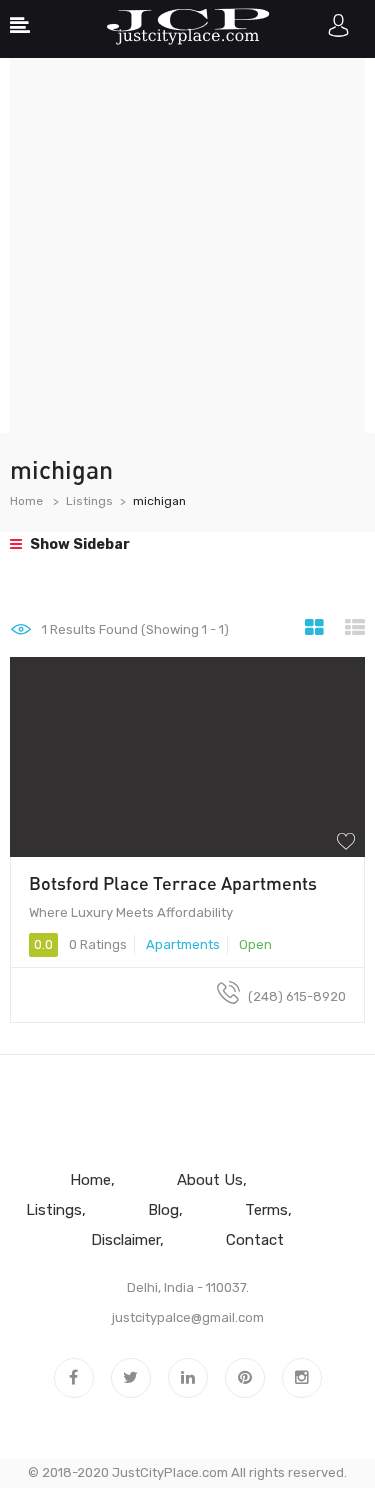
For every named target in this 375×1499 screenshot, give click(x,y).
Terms (266, 1210)
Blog (163, 1210)
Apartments (183, 944)
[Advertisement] (187, 245)
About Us (210, 1180)
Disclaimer (125, 1240)
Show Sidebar (78, 544)
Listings (89, 501)
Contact (255, 1240)
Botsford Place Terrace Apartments (173, 883)
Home (26, 501)
